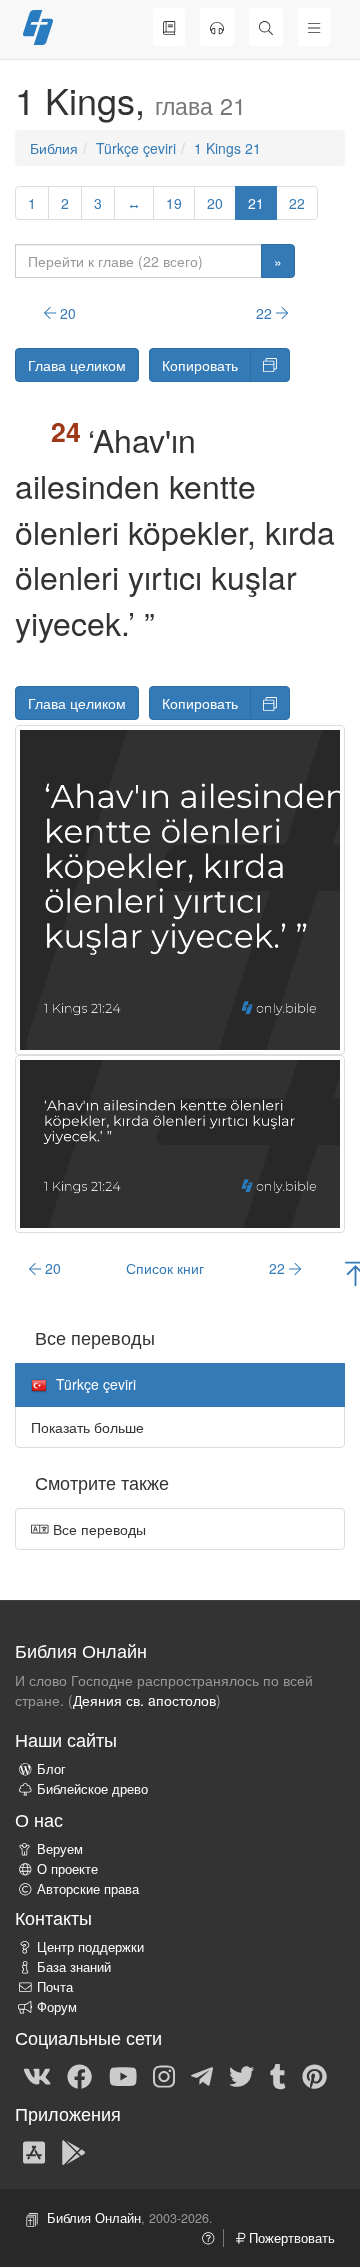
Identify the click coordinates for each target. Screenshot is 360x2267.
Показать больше (87, 1427)
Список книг (165, 1268)
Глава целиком (77, 365)
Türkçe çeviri (136, 148)
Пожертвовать (290, 2238)
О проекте (67, 1869)
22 (297, 203)
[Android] (73, 2151)
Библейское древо (92, 1789)
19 (174, 203)
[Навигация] (314, 27)
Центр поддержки (90, 1947)
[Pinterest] (314, 2076)
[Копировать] (270, 365)
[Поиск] (266, 27)
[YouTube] (123, 2076)
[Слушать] (217, 27)
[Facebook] (79, 2076)
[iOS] (34, 2151)
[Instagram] (164, 2076)
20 (215, 203)
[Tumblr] (278, 2076)
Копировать (200, 365)
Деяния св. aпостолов (144, 1700)
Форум (57, 2007)
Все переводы (97, 1529)
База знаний (74, 1967)
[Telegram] (202, 2076)
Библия (54, 148)
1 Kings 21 (227, 148)
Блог (51, 1769)
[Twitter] (241, 2076)
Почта (55, 1987)
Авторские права (88, 1889)
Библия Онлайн (94, 2218)
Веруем (60, 1849)
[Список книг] (169, 27)
